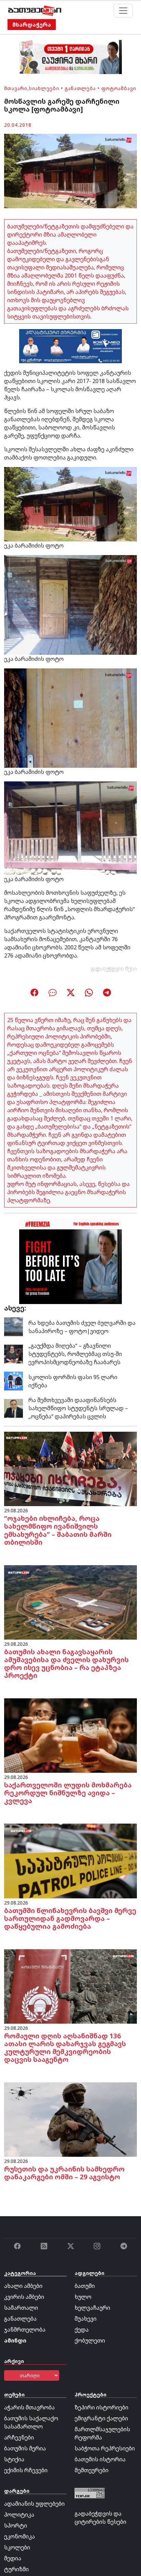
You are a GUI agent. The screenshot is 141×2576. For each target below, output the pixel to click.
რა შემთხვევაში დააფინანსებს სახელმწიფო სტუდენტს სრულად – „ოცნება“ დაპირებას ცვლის (78, 1408)
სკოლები (17, 2547)
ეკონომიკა (20, 2536)
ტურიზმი (16, 2569)
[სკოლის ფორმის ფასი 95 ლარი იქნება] (14, 1381)
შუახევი (86, 2319)
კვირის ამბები (24, 2297)
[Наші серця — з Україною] (35, 11)
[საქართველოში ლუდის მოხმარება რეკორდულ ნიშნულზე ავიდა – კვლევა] (70, 1735)
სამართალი (21, 2308)
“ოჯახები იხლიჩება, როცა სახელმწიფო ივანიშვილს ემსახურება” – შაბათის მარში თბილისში (58, 1530)
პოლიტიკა (19, 2515)
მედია (13, 2558)
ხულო (83, 2297)
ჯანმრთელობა (25, 2330)
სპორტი (16, 2525)
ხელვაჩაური (92, 2308)
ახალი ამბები (23, 2286)
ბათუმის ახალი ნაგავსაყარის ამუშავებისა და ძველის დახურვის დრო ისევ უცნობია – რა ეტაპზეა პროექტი (66, 1664)
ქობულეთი (90, 2340)
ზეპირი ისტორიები (101, 2407)
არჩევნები (19, 2437)
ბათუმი (85, 2286)
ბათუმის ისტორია (100, 2459)
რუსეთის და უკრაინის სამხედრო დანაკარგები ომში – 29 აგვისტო (64, 2173)
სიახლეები (44, 88)
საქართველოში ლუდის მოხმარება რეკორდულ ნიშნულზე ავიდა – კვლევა (68, 1793)
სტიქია (14, 2459)
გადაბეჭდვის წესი (114, 969)
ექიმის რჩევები (26, 2470)
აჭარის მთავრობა (29, 2407)
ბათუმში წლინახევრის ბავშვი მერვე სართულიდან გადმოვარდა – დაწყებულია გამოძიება (70, 1918)
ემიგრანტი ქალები (101, 2418)
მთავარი (16, 88)
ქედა (82, 2330)
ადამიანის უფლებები (34, 2504)
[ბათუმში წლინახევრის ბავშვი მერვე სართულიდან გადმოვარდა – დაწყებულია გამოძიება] (70, 1860)
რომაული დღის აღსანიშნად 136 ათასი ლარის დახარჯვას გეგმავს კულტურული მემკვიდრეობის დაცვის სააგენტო (65, 2048)
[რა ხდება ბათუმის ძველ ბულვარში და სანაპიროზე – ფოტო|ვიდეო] (14, 1326)
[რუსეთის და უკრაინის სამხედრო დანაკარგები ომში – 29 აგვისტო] (70, 2119)
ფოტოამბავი (119, 88)
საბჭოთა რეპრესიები (105, 2448)
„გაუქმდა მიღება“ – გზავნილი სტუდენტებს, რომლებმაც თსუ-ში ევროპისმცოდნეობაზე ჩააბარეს (75, 1354)
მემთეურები (92, 2470)
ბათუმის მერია (25, 2448)
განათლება (80, 88)
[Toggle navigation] (123, 11)
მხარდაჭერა (32, 25)
